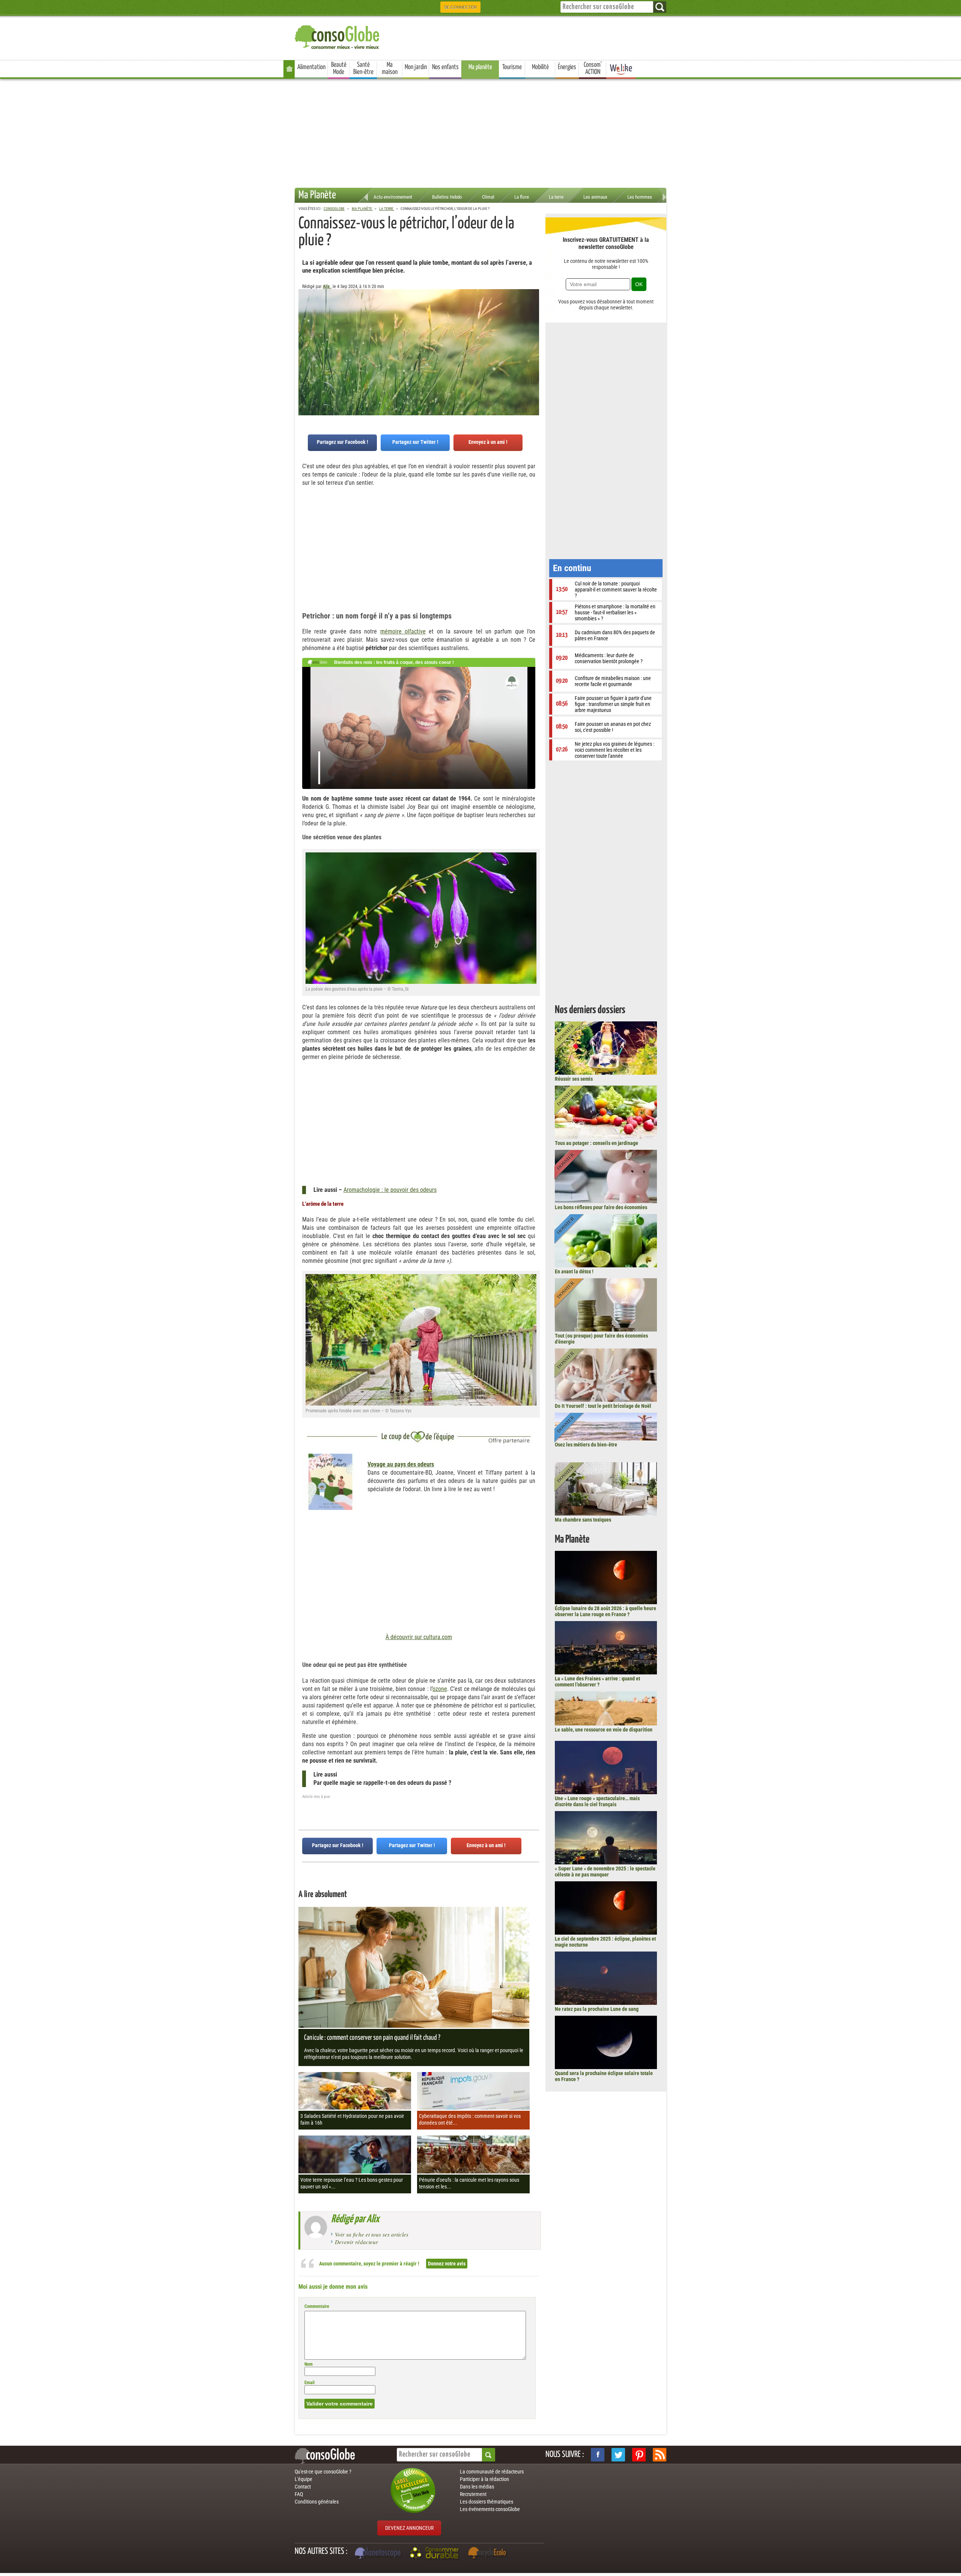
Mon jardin (416, 67)
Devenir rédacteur (356, 2242)
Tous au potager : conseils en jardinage (596, 1143)
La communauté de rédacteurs (492, 2472)
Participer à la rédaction (484, 2479)
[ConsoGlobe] (338, 36)
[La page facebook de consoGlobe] (598, 2455)
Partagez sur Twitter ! (415, 442)
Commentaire (317, 2306)
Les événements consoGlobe (490, 2509)
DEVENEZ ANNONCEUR (409, 2528)
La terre (556, 197)
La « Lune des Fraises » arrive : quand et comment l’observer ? (597, 1682)
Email (310, 2383)
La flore (522, 197)
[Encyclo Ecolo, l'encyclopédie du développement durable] (489, 2554)
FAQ (299, 2494)
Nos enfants (445, 67)
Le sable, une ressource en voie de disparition (604, 1730)
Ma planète (480, 67)
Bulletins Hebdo (447, 197)
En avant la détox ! (574, 1271)
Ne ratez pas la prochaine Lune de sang (597, 2009)
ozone (440, 1689)
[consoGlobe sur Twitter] (618, 2455)
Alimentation (311, 67)
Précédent (533, 326)
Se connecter (460, 7)
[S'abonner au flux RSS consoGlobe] (660, 2455)
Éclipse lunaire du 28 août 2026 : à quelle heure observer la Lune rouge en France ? (606, 1611)
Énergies (567, 67)
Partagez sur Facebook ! (343, 442)
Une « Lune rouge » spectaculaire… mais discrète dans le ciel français (597, 1801)
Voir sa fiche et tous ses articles (372, 2234)
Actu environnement (393, 197)
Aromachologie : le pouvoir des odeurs (390, 1190)
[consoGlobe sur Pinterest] (639, 2455)
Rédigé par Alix (355, 2219)
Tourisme (512, 67)
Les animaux (595, 197)
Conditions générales (317, 2502)
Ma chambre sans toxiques (583, 1520)
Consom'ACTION (593, 69)
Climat (488, 197)
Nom (309, 2364)
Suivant (304, 326)
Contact (303, 2487)
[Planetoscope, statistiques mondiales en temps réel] (379, 2554)
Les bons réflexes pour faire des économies (601, 1207)
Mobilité (540, 67)
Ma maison (390, 69)
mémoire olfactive (403, 631)
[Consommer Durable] (436, 2554)
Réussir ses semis (574, 1079)
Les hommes (640, 197)
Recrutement (473, 2494)
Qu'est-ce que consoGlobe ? (323, 2472)
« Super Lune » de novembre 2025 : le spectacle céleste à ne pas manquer (605, 1872)
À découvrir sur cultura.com (419, 1637)
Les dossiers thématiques (487, 2502)
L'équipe (304, 2479)
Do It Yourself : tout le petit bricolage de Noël (603, 1406)
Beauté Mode (339, 69)
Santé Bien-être (363, 69)
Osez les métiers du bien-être (586, 1445)
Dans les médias (477, 2487)
